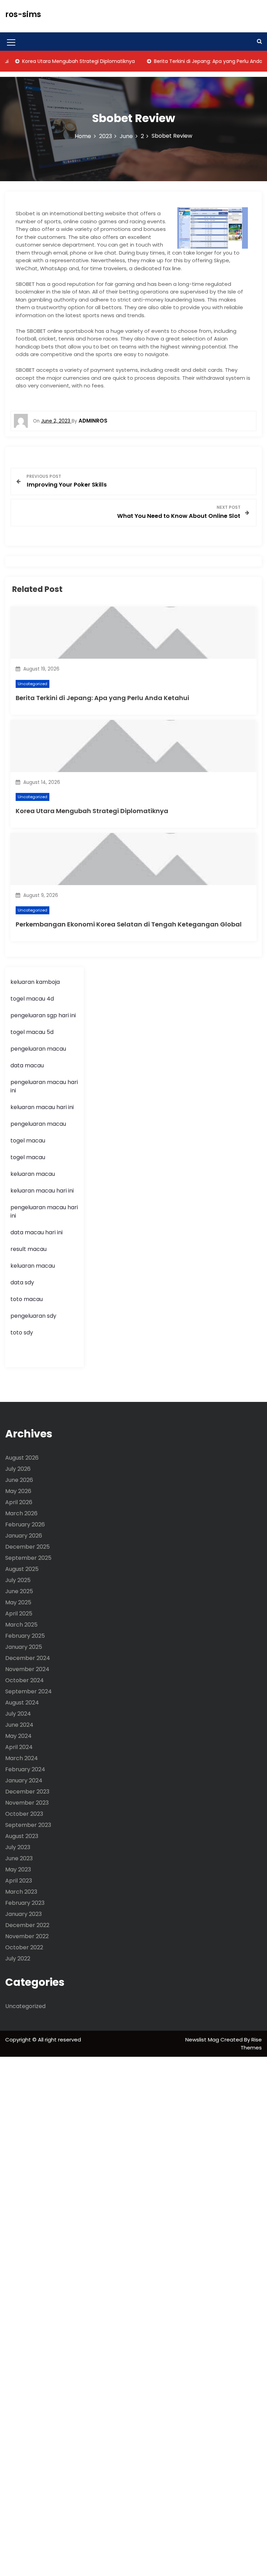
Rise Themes (251, 2044)
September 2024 (29, 1691)
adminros (93, 421)
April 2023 (19, 1881)
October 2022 (24, 1947)
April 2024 (19, 1747)
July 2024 (18, 1714)
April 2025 (19, 1614)
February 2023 (25, 1903)
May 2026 (18, 1491)
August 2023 (22, 1836)
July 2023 (18, 1847)
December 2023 (27, 1792)
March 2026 (21, 1513)
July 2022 (18, 1959)
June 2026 (19, 1480)
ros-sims (23, 14)
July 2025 (18, 1580)
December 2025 (27, 1547)
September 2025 (28, 1558)
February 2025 (25, 1636)
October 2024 (25, 1680)
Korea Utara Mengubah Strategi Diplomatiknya (92, 811)
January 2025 (24, 1647)
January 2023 (23, 1914)
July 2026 (18, 1469)
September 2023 (28, 1825)
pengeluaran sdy (33, 1316)
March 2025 (21, 1625)
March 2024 (22, 1758)
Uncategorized (33, 684)
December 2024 (28, 1658)
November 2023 (27, 1803)
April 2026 (19, 1502)
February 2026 (25, 1524)
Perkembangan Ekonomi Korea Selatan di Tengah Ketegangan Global (129, 924)
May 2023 (18, 1869)
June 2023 (19, 1858)
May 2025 (18, 1602)
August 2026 (22, 1458)
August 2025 (22, 1569)
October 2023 (24, 1814)
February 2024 (25, 1769)
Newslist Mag (203, 2040)
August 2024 (22, 1703)
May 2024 (18, 1736)
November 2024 (27, 1669)
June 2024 (19, 1725)
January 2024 (24, 1780)
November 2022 (27, 1936)
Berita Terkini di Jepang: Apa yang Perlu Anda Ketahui (102, 698)
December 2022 (27, 1925)
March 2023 (21, 1892)
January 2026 (24, 1536)
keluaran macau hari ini (42, 1107)
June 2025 (19, 1591)
